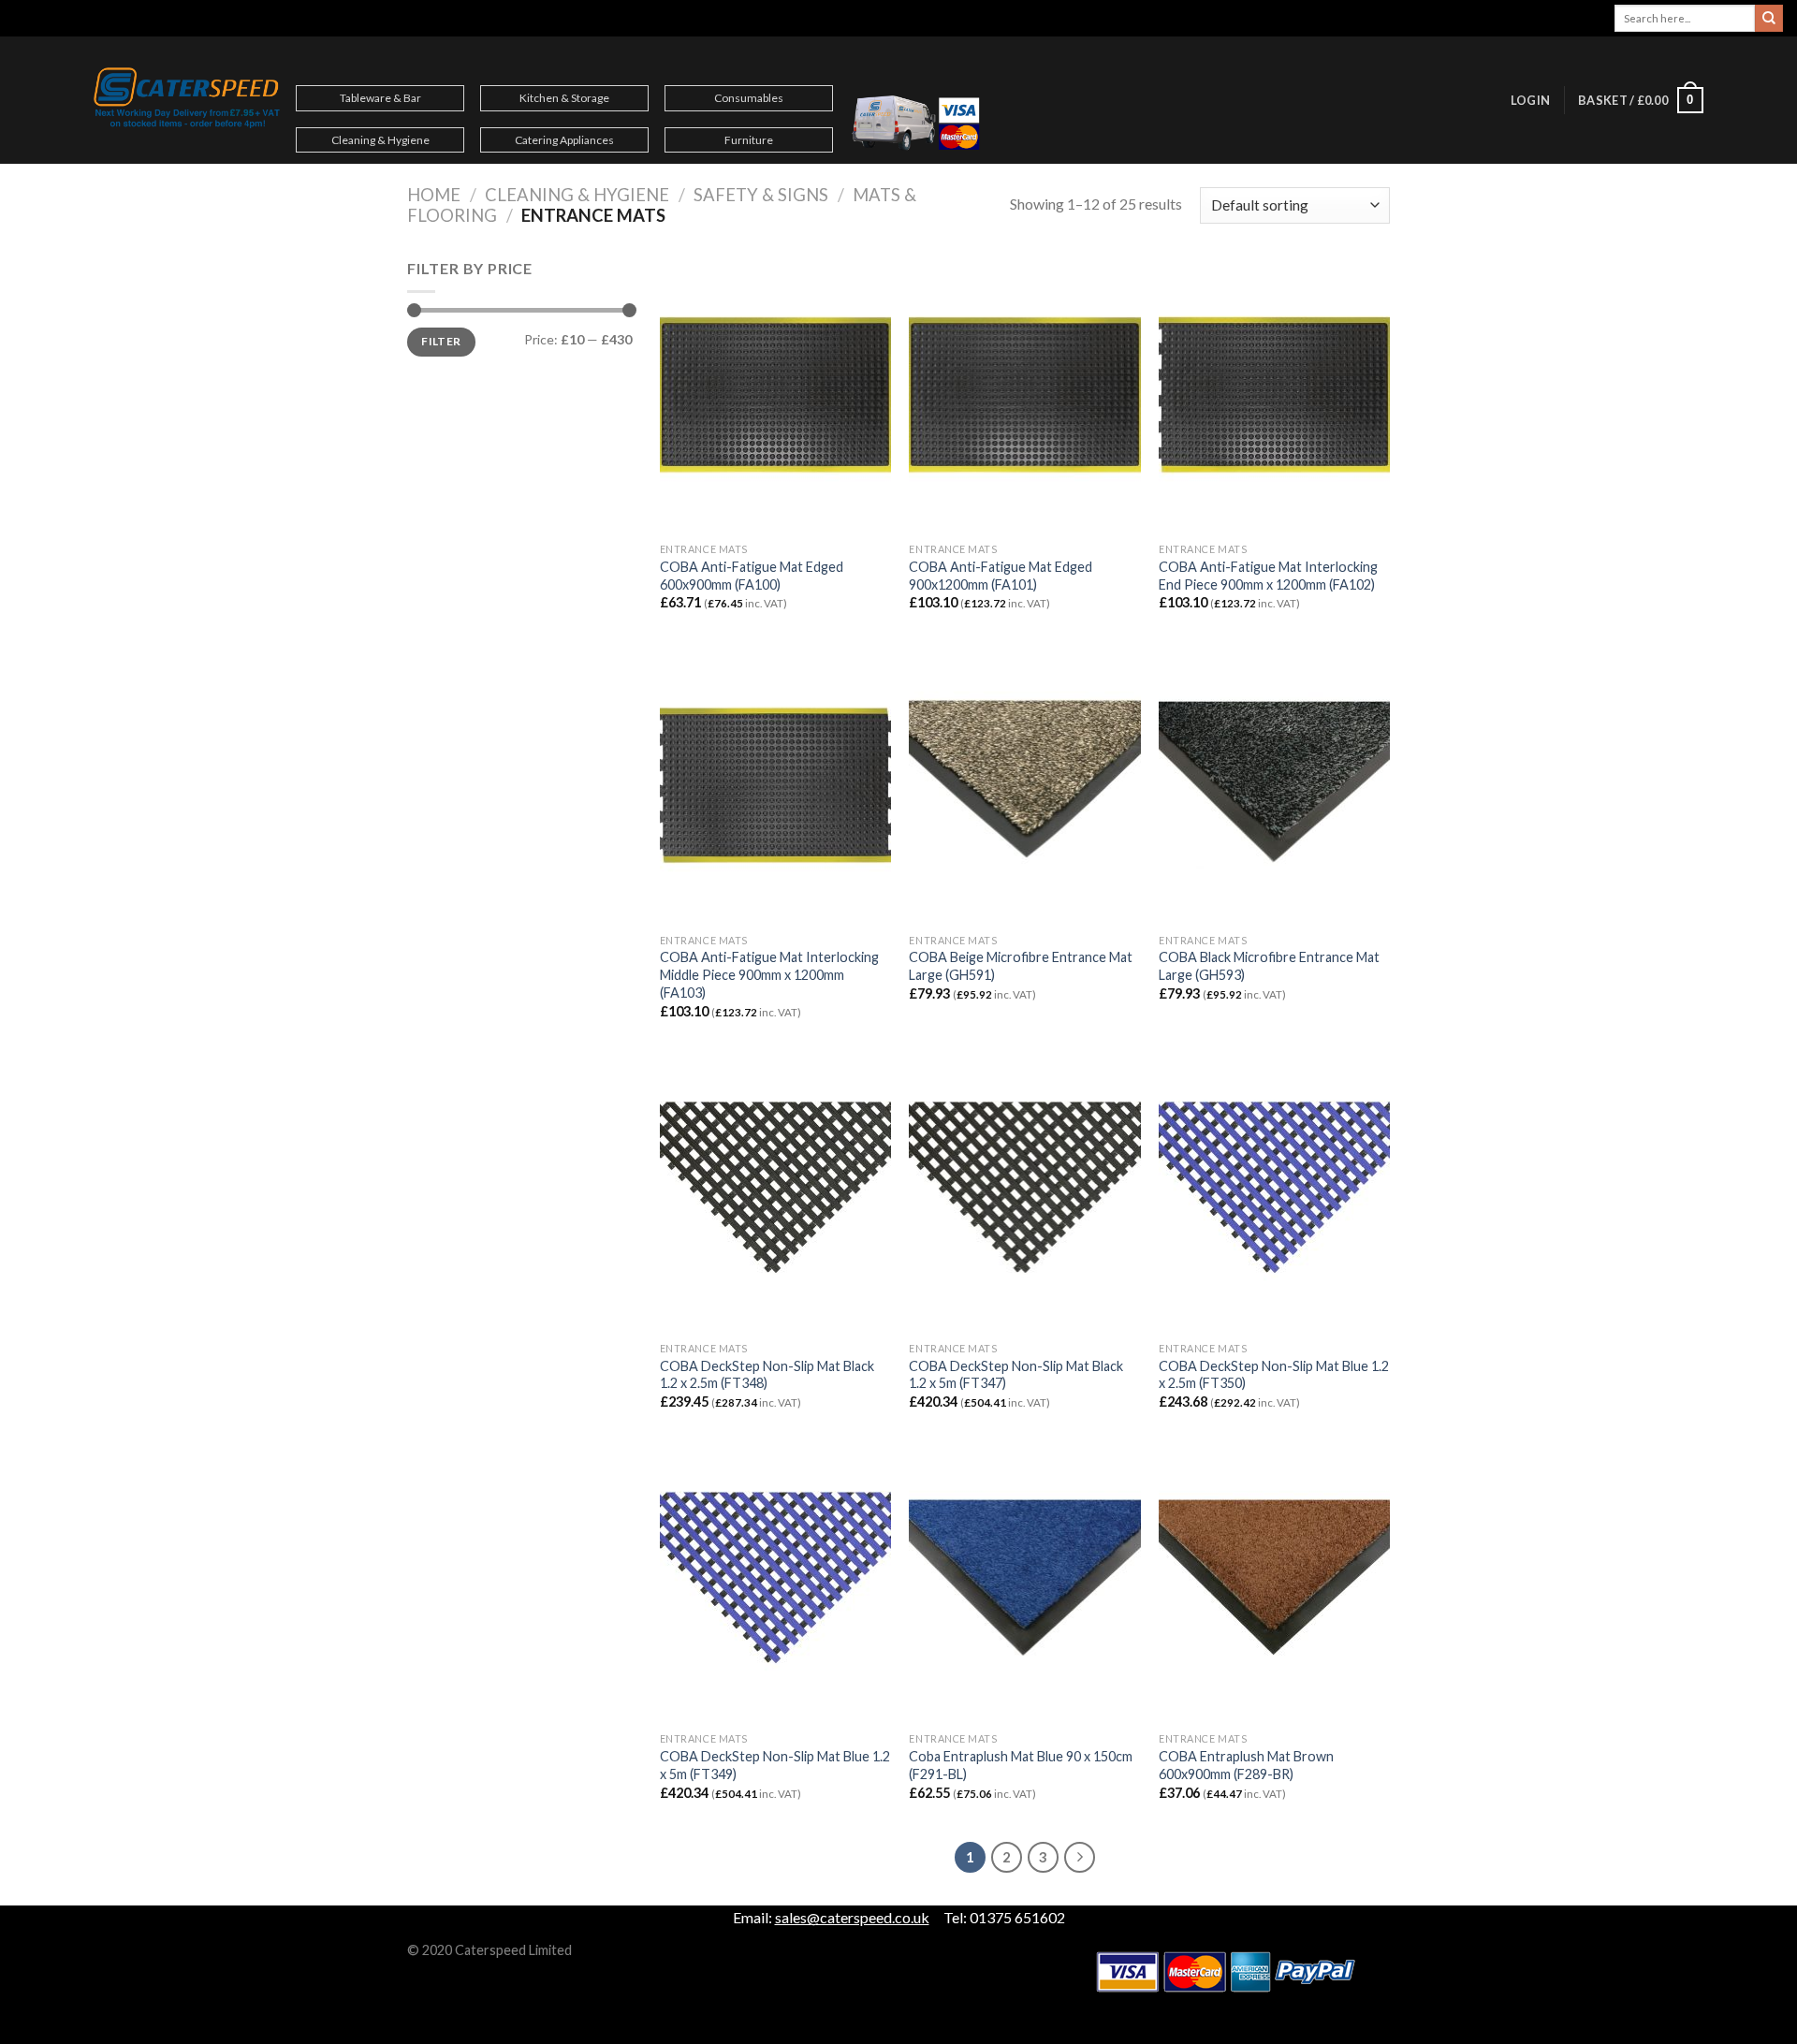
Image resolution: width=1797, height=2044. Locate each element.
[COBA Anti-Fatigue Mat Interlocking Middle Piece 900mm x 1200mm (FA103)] (775, 785)
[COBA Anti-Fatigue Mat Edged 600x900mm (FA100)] (775, 395)
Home (434, 195)
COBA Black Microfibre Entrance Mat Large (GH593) (1269, 966)
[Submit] (1769, 19)
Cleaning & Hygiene (380, 140)
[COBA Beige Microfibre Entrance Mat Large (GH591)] (1024, 785)
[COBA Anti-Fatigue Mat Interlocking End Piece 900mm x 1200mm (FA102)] (1274, 395)
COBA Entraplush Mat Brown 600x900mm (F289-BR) (1246, 1765)
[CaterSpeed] (187, 100)
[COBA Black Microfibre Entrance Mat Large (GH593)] (1274, 785)
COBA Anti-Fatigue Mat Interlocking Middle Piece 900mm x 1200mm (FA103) (769, 974)
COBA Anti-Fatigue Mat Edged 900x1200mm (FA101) (1001, 576)
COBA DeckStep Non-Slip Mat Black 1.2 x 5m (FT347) (1016, 1375)
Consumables (749, 98)
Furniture (749, 140)
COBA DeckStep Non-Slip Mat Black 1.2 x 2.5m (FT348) (767, 1375)
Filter (441, 341)
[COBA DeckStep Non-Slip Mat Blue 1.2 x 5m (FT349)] (775, 1584)
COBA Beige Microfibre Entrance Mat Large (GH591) (1021, 966)
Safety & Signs (761, 195)
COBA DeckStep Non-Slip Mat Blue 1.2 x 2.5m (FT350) (1274, 1375)
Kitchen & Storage (564, 98)
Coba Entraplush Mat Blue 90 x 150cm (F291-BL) (1021, 1765)
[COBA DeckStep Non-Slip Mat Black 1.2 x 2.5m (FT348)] (775, 1194)
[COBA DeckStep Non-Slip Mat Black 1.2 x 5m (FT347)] (1024, 1194)
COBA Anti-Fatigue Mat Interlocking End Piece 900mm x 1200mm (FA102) (1268, 576)
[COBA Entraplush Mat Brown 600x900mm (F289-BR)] (1274, 1584)
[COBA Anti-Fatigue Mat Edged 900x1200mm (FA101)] (1024, 395)
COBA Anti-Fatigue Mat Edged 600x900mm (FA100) (752, 576)
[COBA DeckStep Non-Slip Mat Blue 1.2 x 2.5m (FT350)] (1274, 1194)
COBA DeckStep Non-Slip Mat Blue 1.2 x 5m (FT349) (775, 1765)
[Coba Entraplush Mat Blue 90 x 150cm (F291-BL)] (1024, 1584)
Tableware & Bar (380, 98)
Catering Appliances (564, 140)
